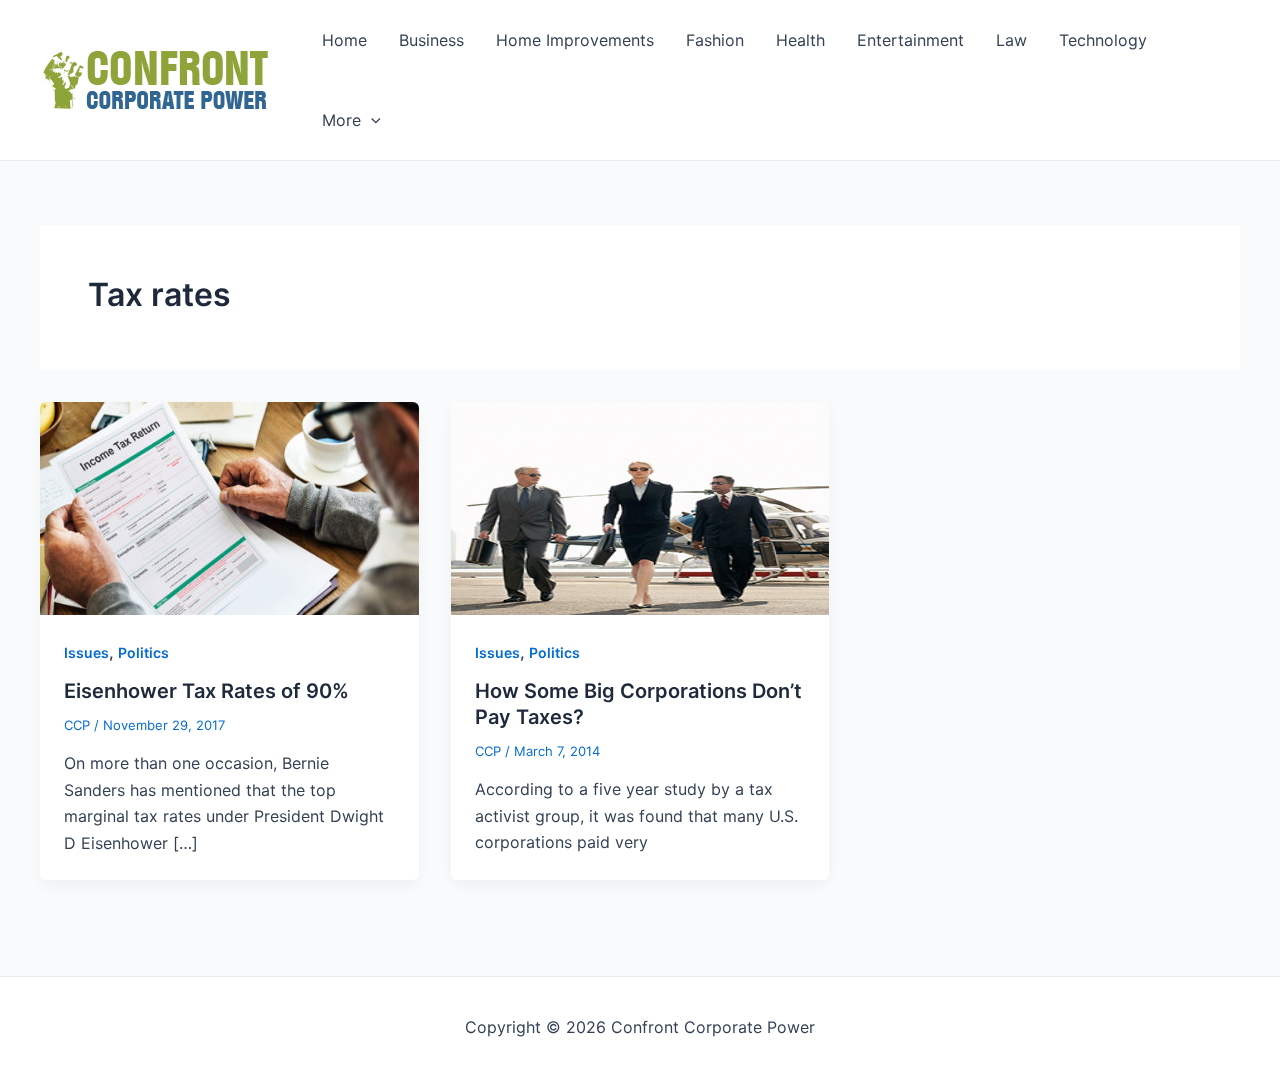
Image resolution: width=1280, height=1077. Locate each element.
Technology (1103, 40)
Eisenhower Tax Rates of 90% (206, 691)
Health (800, 40)
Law (1011, 40)
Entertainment (910, 40)
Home (344, 40)
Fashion (715, 40)
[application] (371, 120)
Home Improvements (575, 40)
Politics (143, 652)
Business (431, 40)
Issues (86, 652)
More (341, 120)
